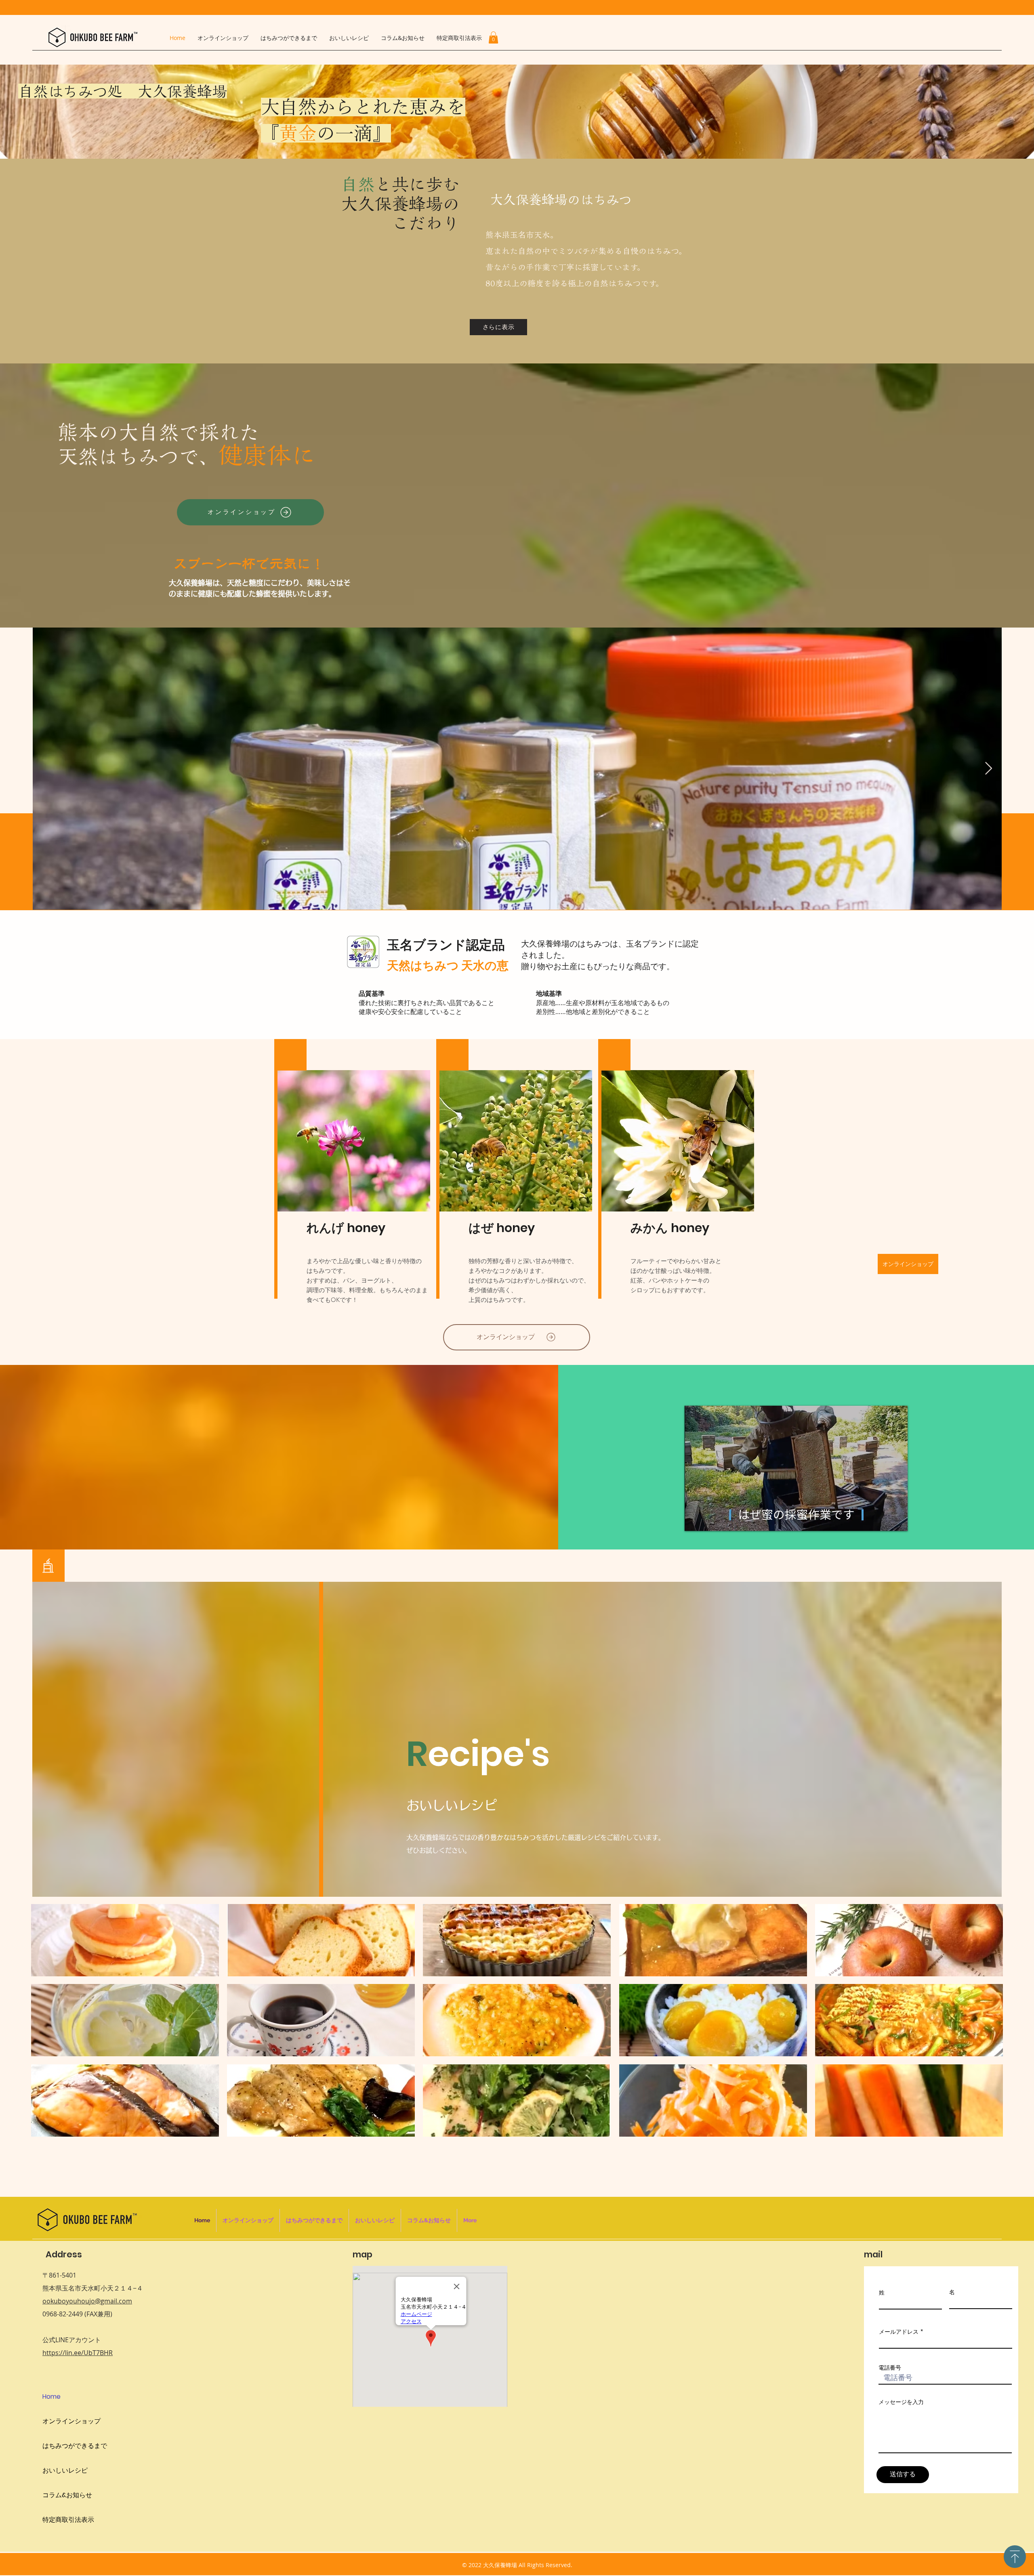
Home (51, 2396)
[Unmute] (709, 1520)
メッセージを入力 (901, 2402)
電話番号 (890, 2368)
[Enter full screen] (897, 1520)
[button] (493, 38)
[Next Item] (988, 768)
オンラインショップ (71, 2421)
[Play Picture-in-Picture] (883, 1520)
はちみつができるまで (75, 2446)
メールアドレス (899, 2332)
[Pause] (695, 1520)
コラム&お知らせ (67, 2495)
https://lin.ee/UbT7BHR (78, 2353)
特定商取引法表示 (68, 2520)
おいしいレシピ (65, 2470)
